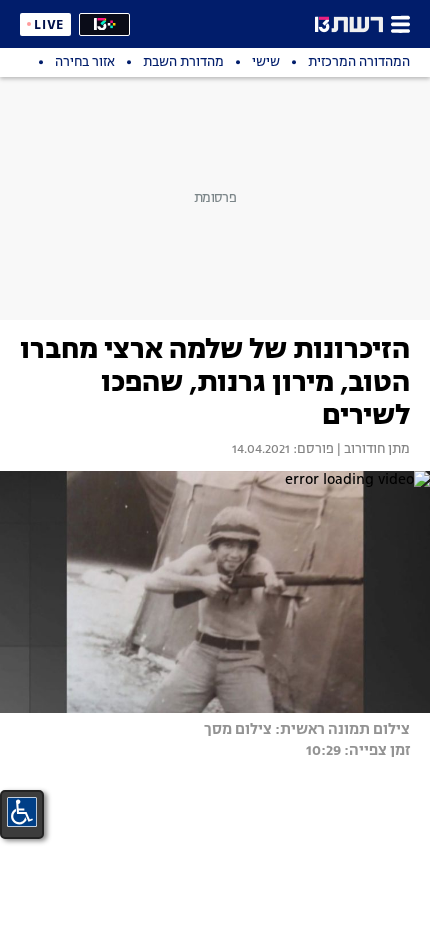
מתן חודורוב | (372, 450)
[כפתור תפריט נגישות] (22, 812)
